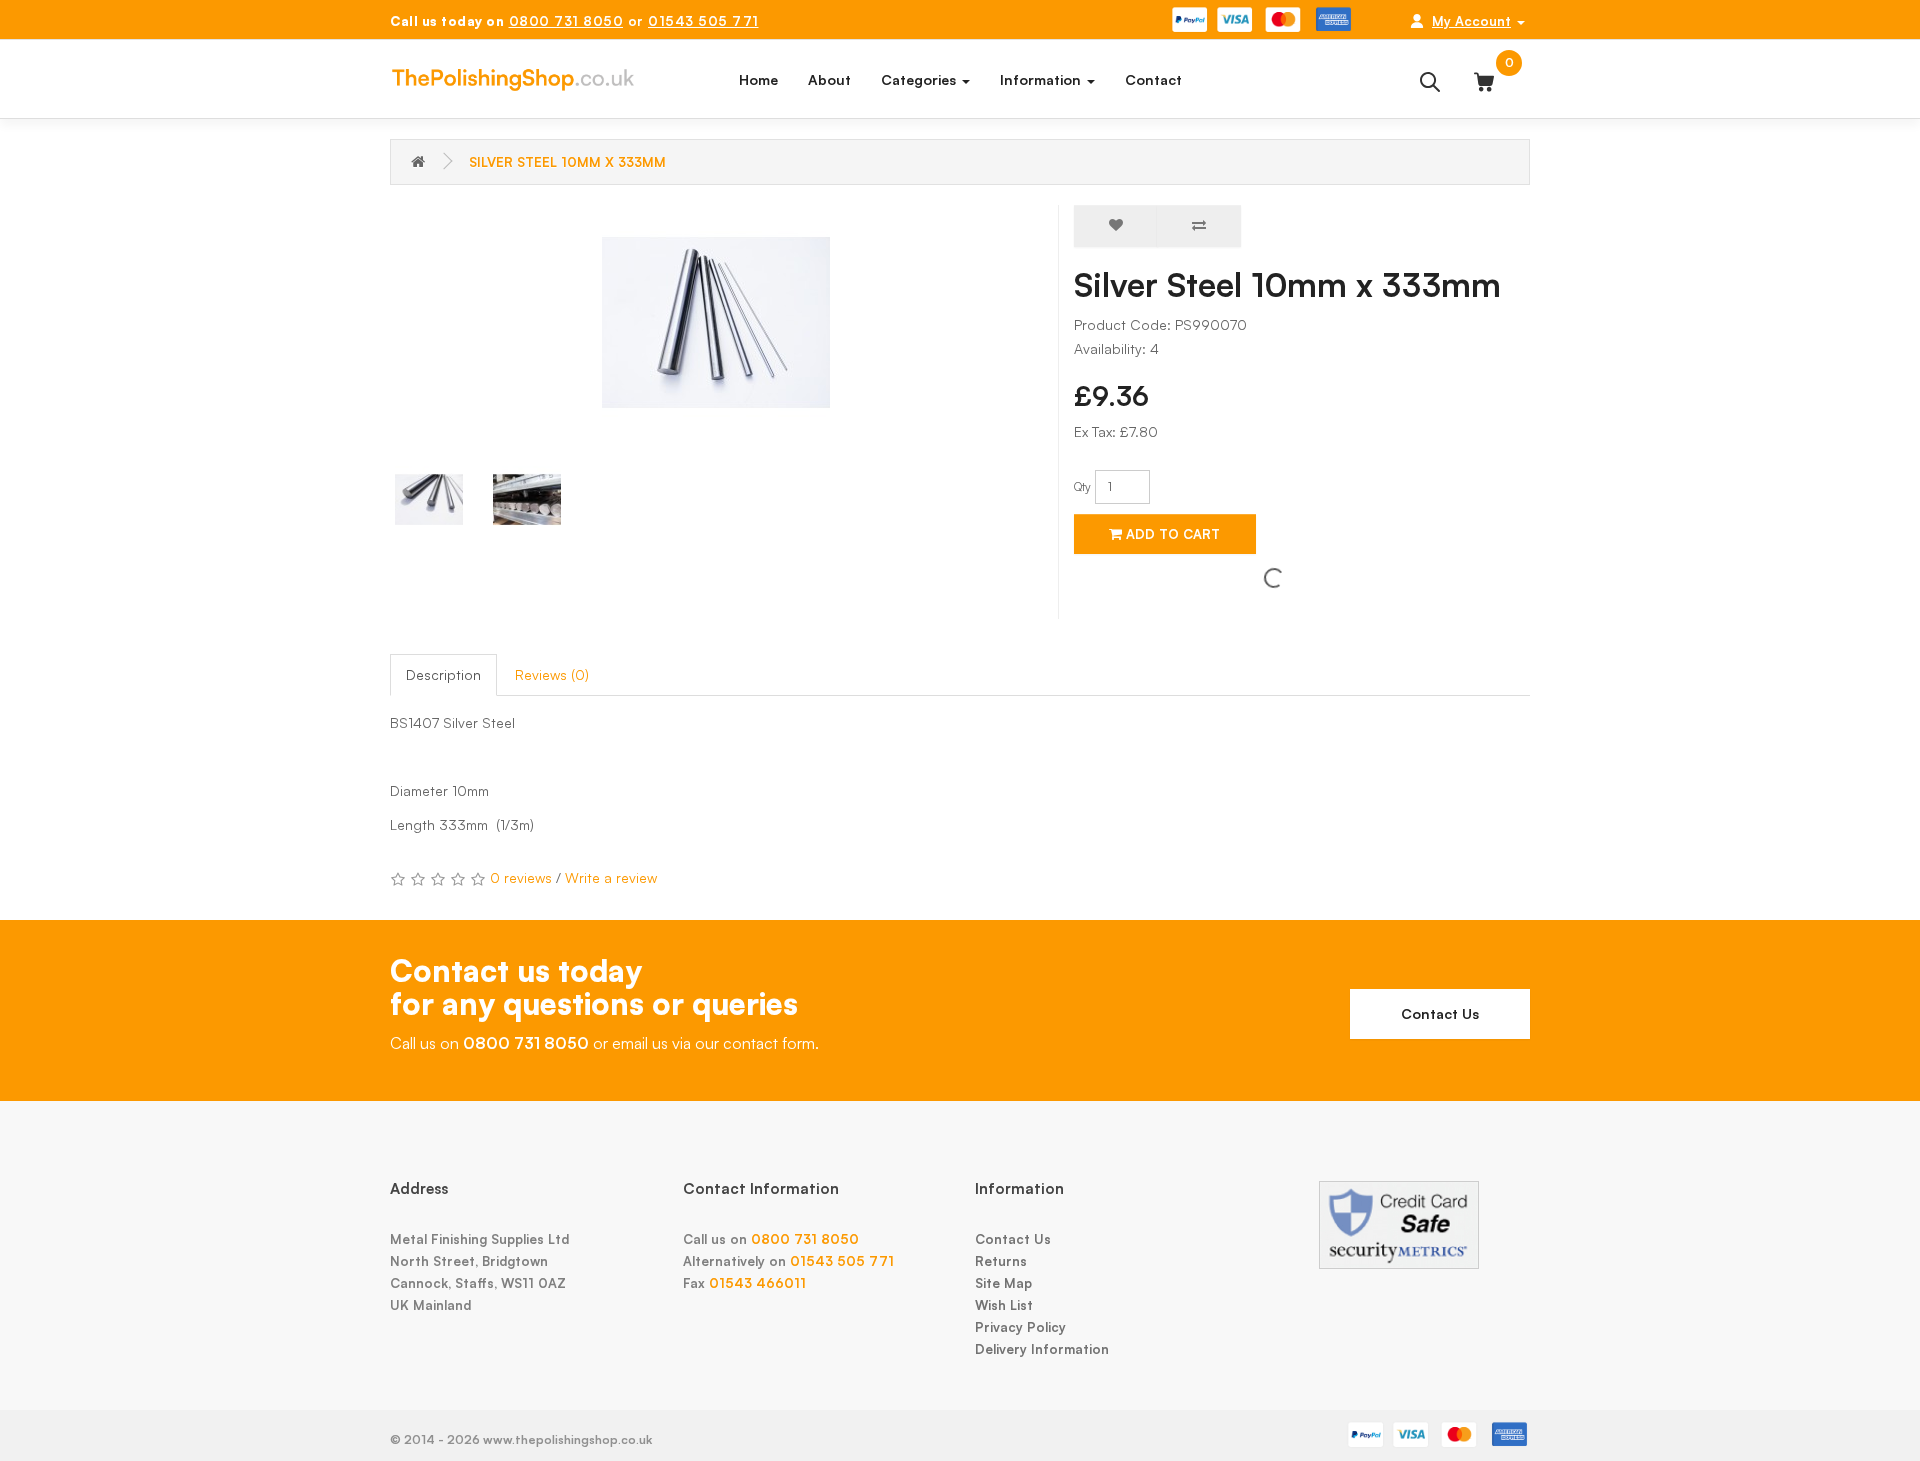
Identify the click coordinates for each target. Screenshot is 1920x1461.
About (829, 79)
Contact (1153, 79)
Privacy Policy (1020, 1327)
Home (758, 79)
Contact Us (1440, 1013)
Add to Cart (1171, 534)
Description (443, 674)
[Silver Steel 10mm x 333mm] (716, 323)
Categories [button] (920, 79)
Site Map (1003, 1283)
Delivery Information (1042, 1349)
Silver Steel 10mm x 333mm (567, 162)
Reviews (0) (552, 674)
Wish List (1004, 1305)
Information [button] (1042, 79)
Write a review (611, 877)
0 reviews (521, 877)
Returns (1001, 1261)
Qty (1082, 486)
